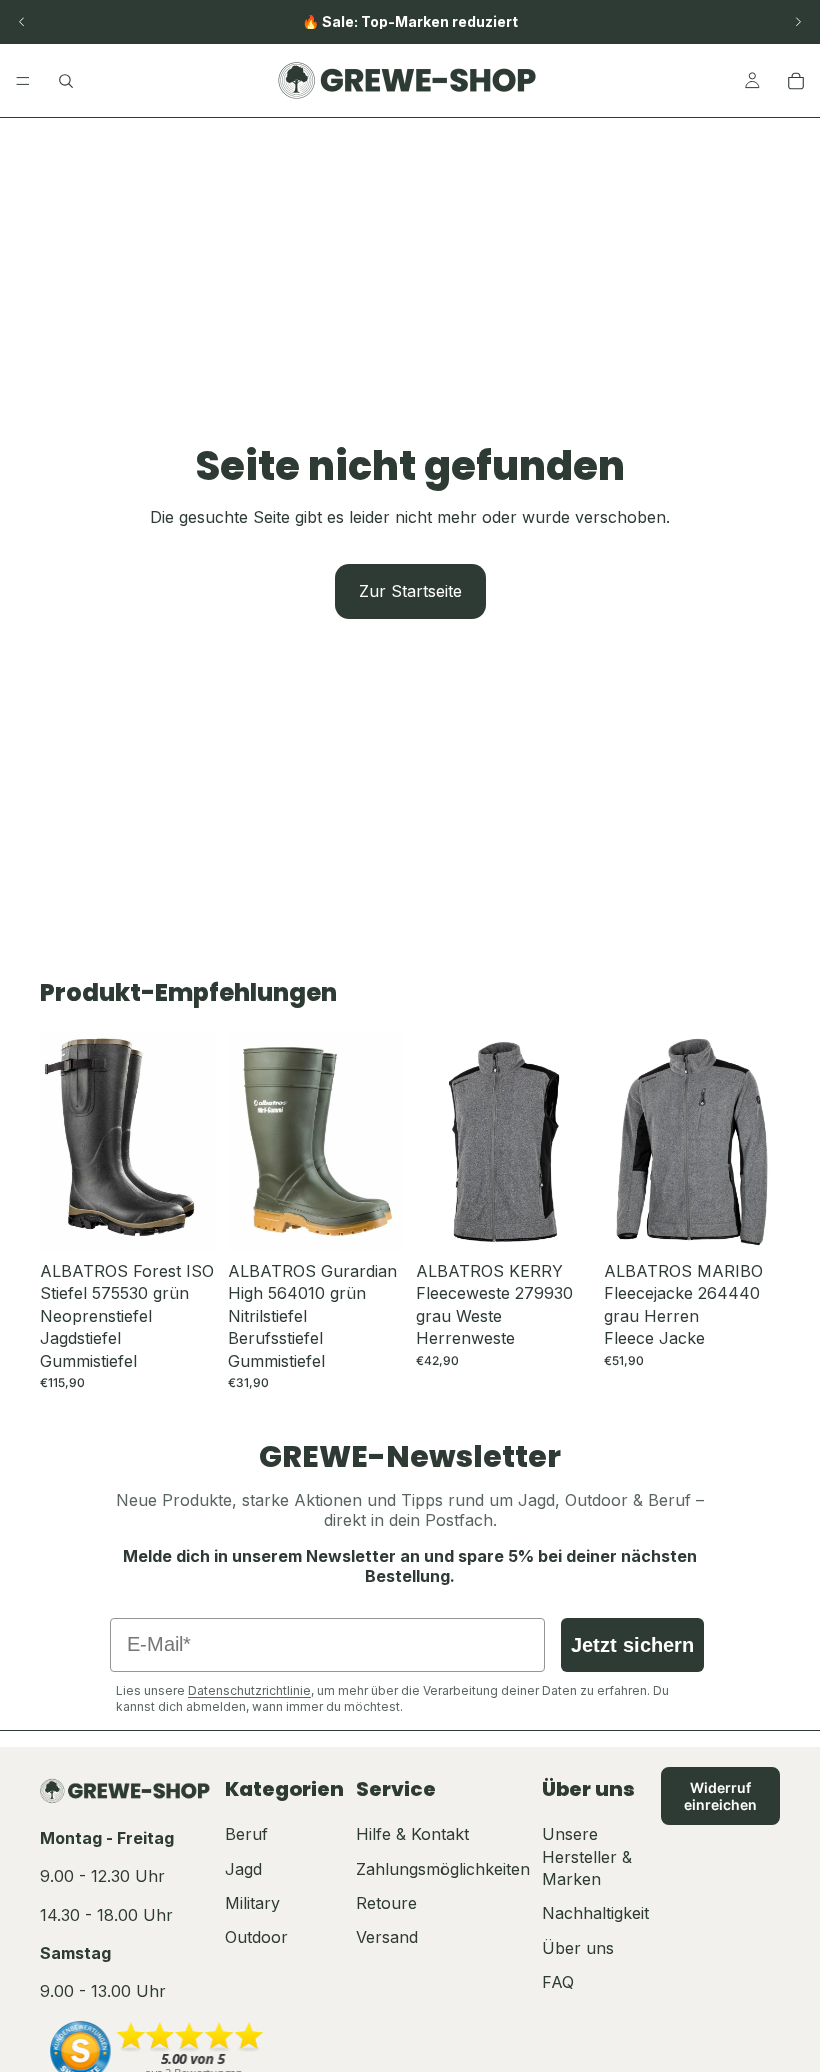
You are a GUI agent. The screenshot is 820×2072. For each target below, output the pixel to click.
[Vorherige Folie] (22, 22)
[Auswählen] (185, 1221)
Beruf (246, 1834)
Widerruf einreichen (720, 1796)
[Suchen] (66, 81)
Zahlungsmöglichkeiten (443, 1869)
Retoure (386, 1903)
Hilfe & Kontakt (412, 1834)
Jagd (243, 1869)
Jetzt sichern (632, 1645)
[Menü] (23, 81)
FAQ (558, 1982)
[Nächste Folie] (798, 22)
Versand (387, 1937)
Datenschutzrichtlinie (249, 1690)
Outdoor (256, 1937)
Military (252, 1903)
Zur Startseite (410, 591)
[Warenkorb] (796, 81)
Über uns (578, 1948)
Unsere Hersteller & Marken (587, 1856)
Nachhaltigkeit (595, 1913)
